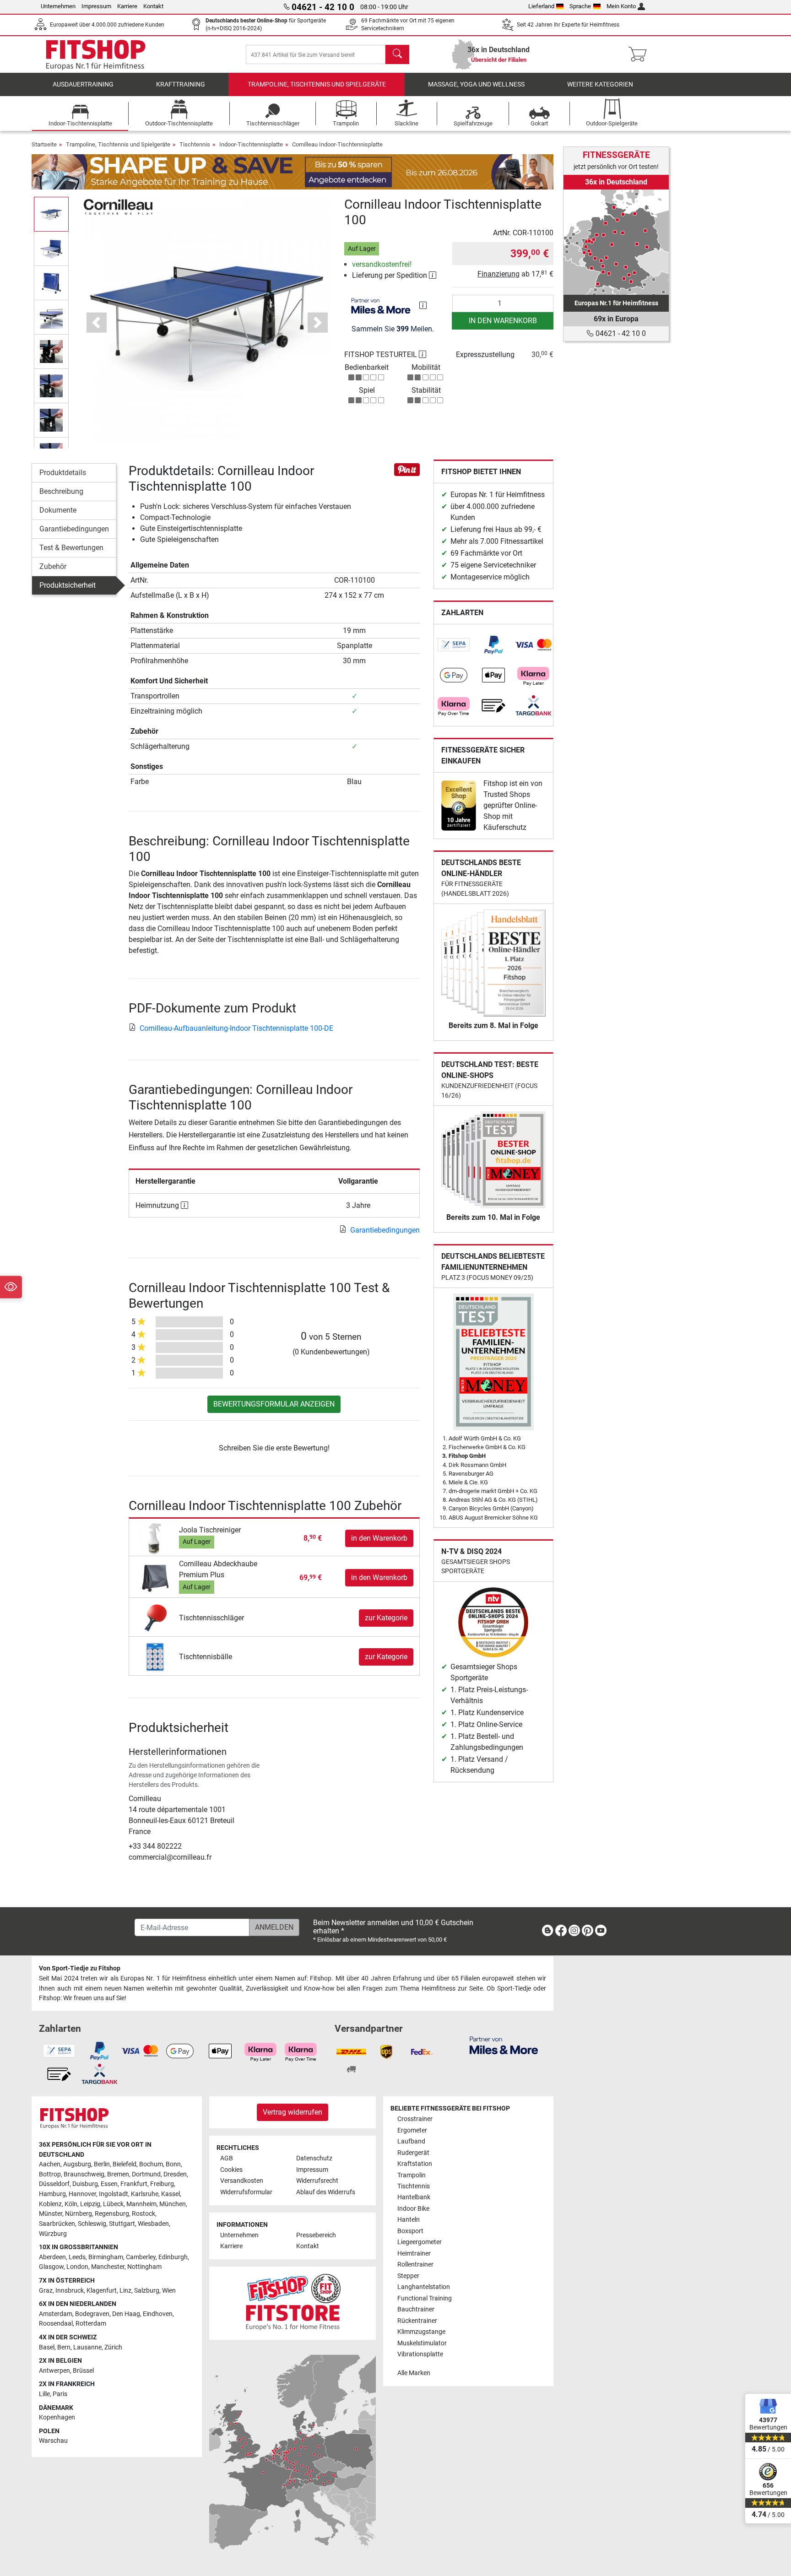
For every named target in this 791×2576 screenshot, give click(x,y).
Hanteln (409, 2220)
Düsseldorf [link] (54, 2184)
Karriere (127, 6)
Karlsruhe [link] (145, 2194)
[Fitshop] (96, 54)
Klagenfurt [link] (102, 2291)
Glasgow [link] (51, 2267)
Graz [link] (46, 2291)
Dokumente (58, 510)
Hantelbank (414, 2197)
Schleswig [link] (92, 2224)
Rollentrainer (415, 2265)
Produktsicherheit (68, 585)
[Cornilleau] (118, 206)
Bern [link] (64, 2347)
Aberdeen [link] (52, 2257)
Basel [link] (47, 2347)
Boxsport (410, 2231)
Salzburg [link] (147, 2291)
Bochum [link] (151, 2164)
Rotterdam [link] (91, 2324)
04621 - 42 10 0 (620, 333)
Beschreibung (61, 491)
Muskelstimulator (422, 2343)
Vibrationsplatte (420, 2354)
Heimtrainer (414, 2254)
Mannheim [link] (141, 2204)
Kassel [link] (171, 2194)
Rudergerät (413, 2153)
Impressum (96, 6)
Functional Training (425, 2298)
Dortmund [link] (146, 2174)
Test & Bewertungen (71, 548)
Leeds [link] (77, 2257)
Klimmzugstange (421, 2332)
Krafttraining (181, 84)
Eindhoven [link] (158, 2314)
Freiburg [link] (162, 2184)
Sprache (580, 6)
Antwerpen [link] (54, 2371)
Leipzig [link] (90, 2204)
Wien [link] (169, 2291)
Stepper (408, 2276)
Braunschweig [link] (84, 2174)
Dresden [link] (175, 2174)
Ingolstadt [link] (114, 2194)
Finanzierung (498, 274)
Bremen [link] (118, 2174)
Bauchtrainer (416, 2309)
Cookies (231, 2170)
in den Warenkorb (503, 321)
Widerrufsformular (246, 2192)
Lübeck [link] (113, 2204)
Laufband (411, 2141)
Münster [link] (51, 2214)
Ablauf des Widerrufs (326, 2192)
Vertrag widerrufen (293, 2112)
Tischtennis (195, 144)
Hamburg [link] (52, 2194)
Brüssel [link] (83, 2371)
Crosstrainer (415, 2119)
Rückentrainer (417, 2321)
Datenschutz (314, 2158)
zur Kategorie (386, 1618)
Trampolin (412, 2175)
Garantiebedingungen (74, 529)
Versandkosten (242, 2181)
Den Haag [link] (126, 2314)
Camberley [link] (141, 2257)
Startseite (44, 144)
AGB (227, 2158)
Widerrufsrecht (317, 2181)
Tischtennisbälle (206, 1657)
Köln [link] (71, 2204)
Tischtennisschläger (211, 1618)
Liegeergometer (420, 2242)
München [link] (173, 2204)
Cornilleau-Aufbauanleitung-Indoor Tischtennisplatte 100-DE (236, 1028)
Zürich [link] (113, 2347)
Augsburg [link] (77, 2164)
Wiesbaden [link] (153, 2224)
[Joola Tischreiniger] (155, 1538)
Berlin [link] (102, 2164)
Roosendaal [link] (56, 2324)
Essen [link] (109, 2184)
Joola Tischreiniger (210, 1530)
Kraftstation (415, 2164)
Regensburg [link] (112, 2214)
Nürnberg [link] (79, 2214)
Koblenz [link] (50, 2204)
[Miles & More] (504, 2045)
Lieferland (541, 6)
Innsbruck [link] (70, 2291)
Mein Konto (621, 6)
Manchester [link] (108, 2267)
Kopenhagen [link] (57, 2417)
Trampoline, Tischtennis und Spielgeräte (317, 84)
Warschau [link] (53, 2441)
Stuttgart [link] (122, 2224)
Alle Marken (414, 2373)
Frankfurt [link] (134, 2184)
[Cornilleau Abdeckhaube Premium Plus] (155, 1578)
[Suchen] (397, 54)
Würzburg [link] (53, 2234)
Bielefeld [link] (125, 2164)
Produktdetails (63, 473)
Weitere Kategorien (600, 84)
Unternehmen (58, 6)
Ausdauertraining (83, 84)
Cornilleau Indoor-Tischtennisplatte (337, 144)
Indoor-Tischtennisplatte (251, 144)
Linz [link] (125, 2291)
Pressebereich (316, 2235)
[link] (454, 645)
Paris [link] (60, 2394)
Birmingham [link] (106, 2257)
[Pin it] (407, 469)
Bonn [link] (173, 2164)
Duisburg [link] (85, 2184)
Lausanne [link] (87, 2347)
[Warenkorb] (640, 54)
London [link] (77, 2267)
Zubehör (53, 566)
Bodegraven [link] (92, 2314)
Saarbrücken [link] (57, 2224)
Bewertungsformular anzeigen (274, 1404)
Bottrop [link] (50, 2174)
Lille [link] (44, 2394)
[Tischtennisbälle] (155, 1657)
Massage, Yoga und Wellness (476, 84)
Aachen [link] (50, 2164)
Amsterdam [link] (56, 2314)
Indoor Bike (413, 2209)
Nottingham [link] (144, 2267)
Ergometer (412, 2130)
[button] (51, 214)
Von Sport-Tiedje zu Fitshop (80, 1968)
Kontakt (153, 6)
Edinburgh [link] (173, 2257)
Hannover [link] (82, 2194)
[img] (423, 305)
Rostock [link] (144, 2214)
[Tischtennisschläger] (155, 1618)
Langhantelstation (424, 2287)
